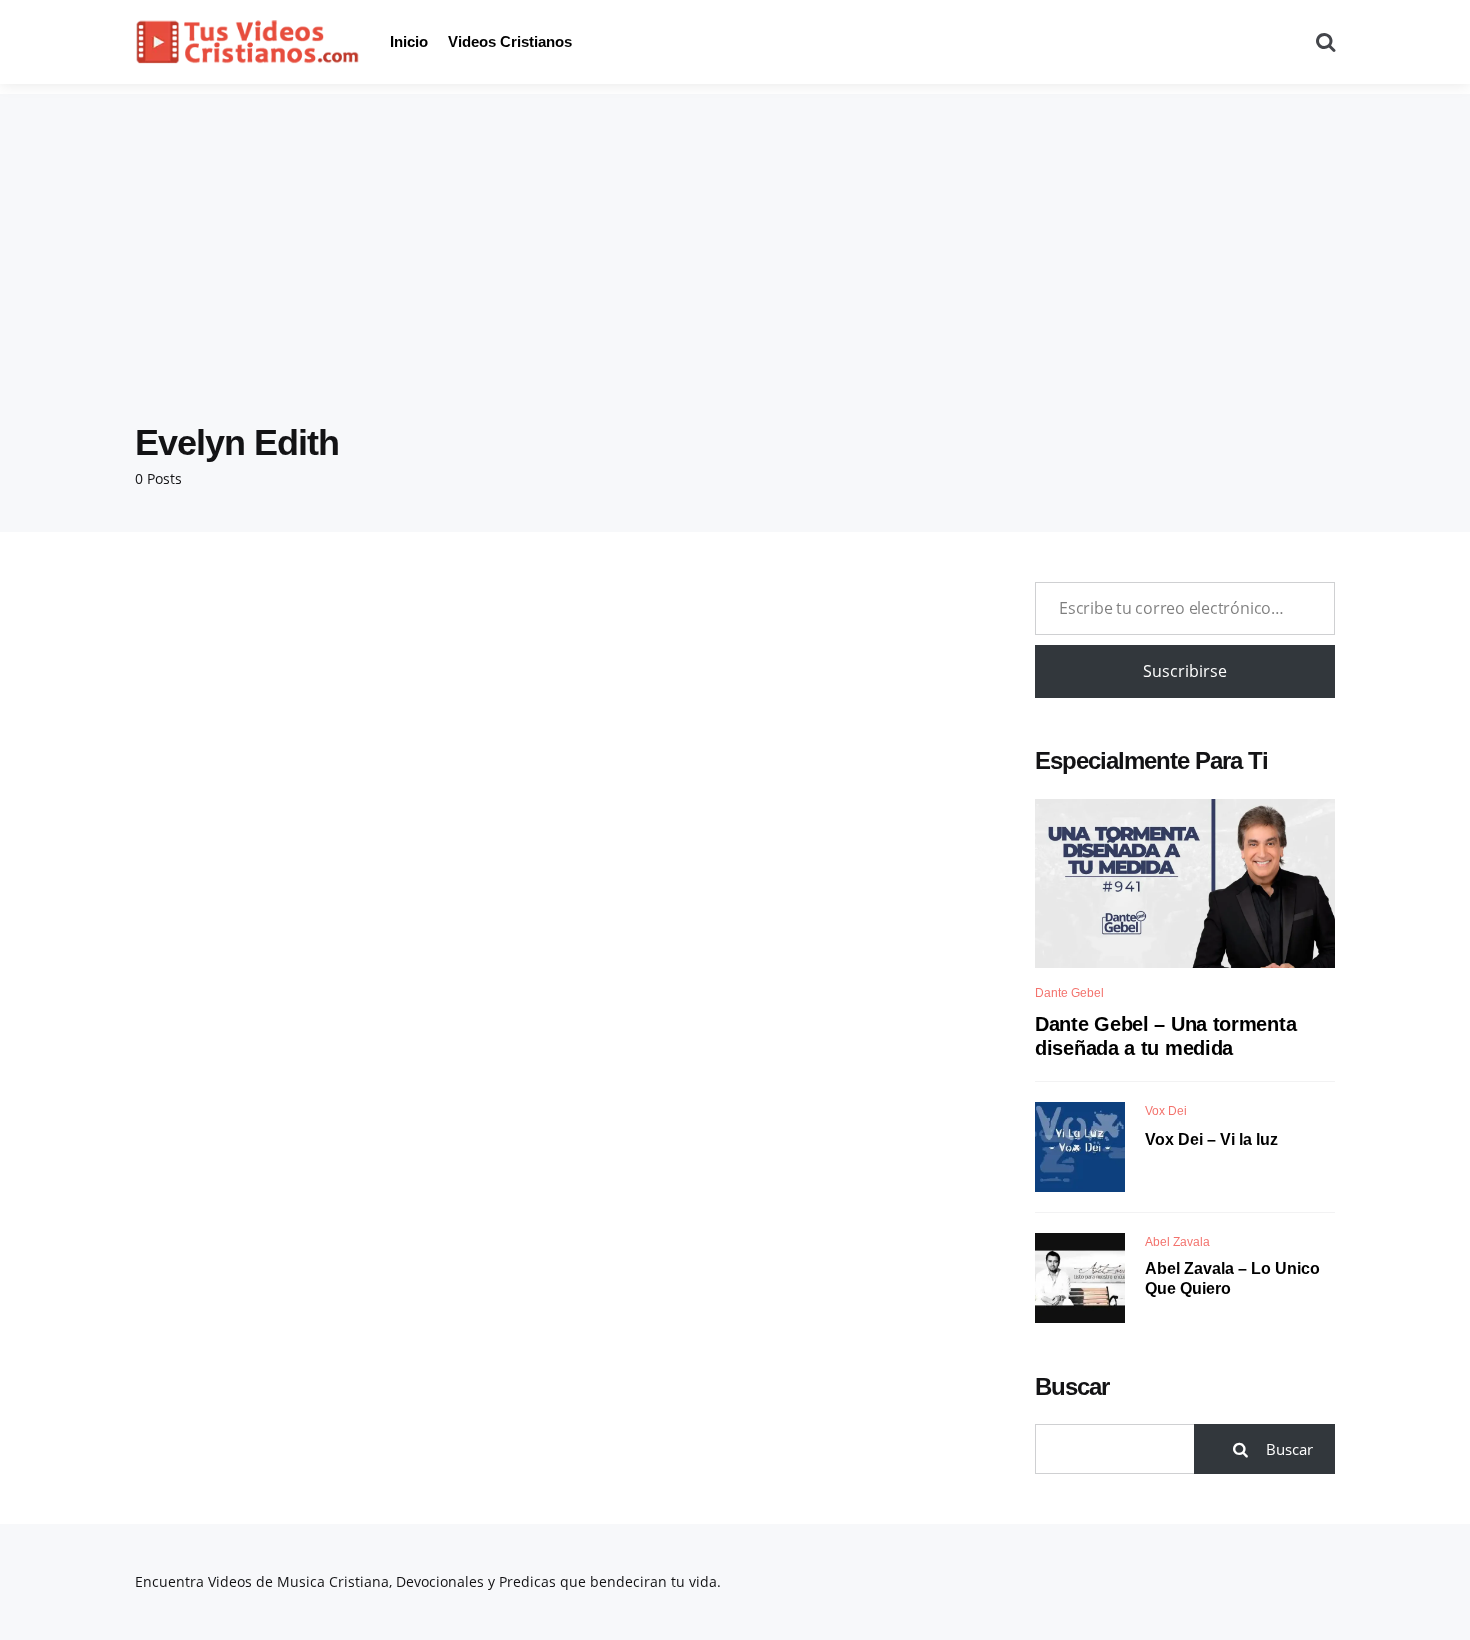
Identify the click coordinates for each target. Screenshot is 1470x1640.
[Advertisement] (735, 234)
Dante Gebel (1069, 993)
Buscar (1072, 1386)
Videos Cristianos (510, 41)
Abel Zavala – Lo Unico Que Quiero (1232, 1279)
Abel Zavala (1177, 1242)
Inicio (409, 41)
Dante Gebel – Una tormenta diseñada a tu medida (1165, 1036)
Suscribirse (1185, 671)
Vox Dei (1166, 1111)
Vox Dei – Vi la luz (1211, 1139)
